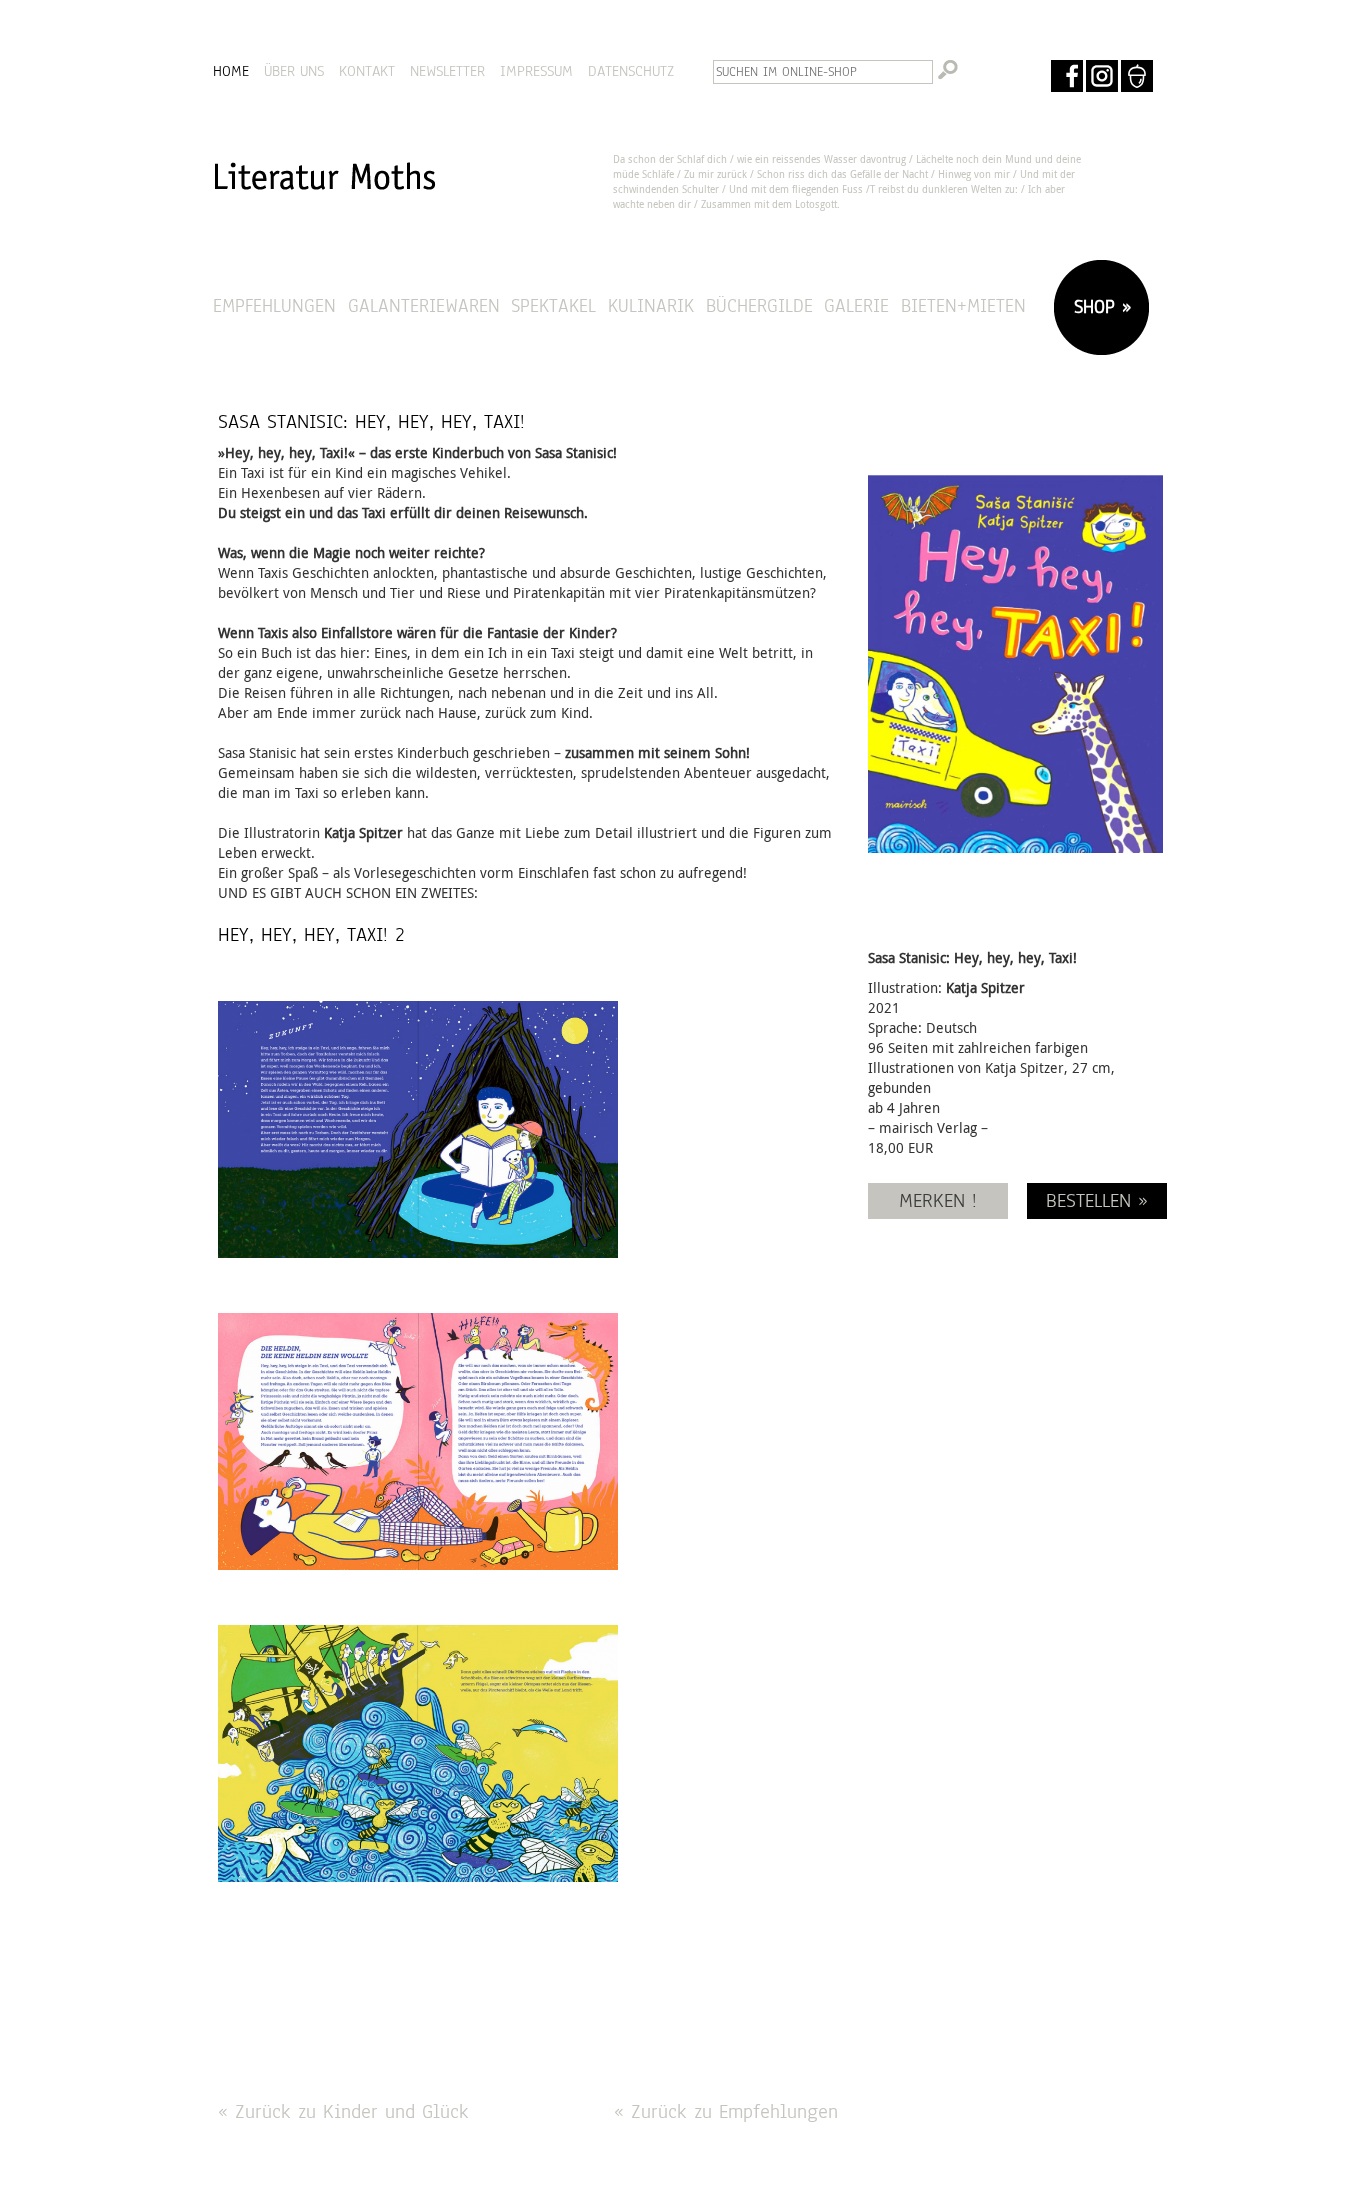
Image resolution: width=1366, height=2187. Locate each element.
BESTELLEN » (1097, 1200)
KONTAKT (367, 71)
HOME (231, 71)
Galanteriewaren (424, 305)
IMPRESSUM (536, 71)
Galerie (856, 305)
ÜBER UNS (294, 71)
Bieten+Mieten (963, 305)
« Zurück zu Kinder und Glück (343, 2111)
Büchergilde (759, 305)
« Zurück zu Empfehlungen (726, 2111)
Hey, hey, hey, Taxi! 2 (311, 934)
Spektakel (553, 305)
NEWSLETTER (447, 71)
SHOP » (1099, 306)
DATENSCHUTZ (631, 71)
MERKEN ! (938, 1200)
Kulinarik (651, 305)
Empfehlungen (274, 305)
